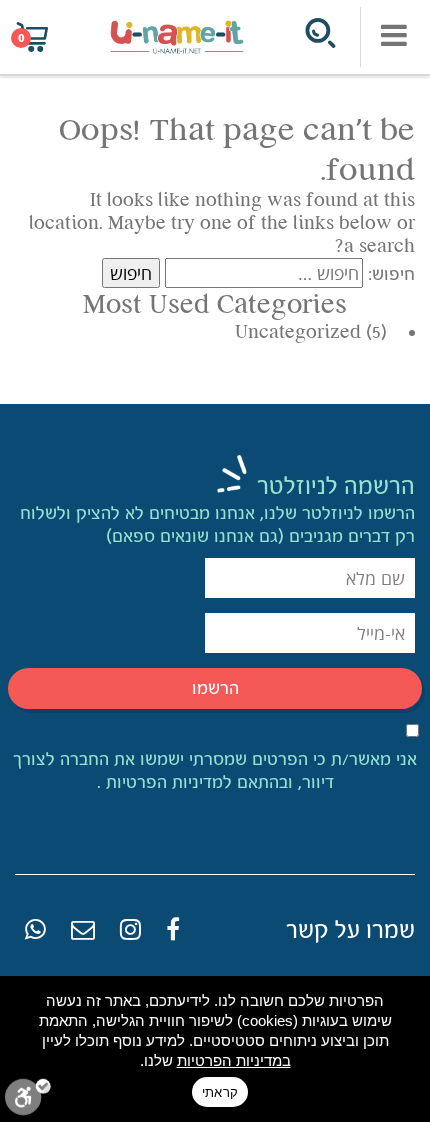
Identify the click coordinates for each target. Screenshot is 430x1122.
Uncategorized (298, 332)
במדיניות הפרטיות (234, 1060)
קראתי (220, 1092)
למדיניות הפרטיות (166, 782)
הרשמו (215, 688)
